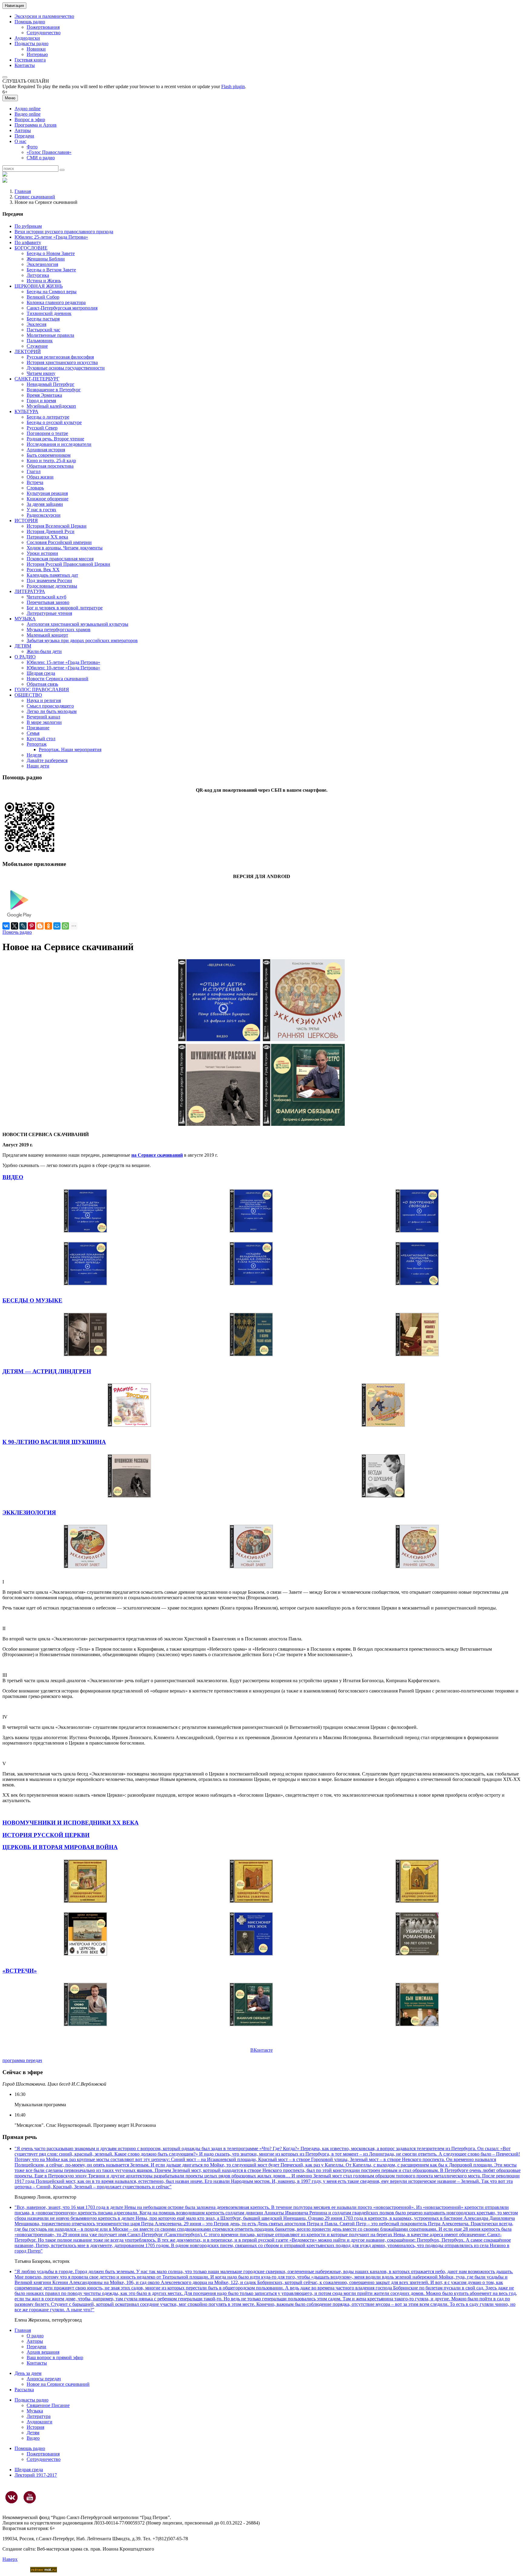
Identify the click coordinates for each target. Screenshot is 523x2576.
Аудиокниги (39, 2422)
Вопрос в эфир (30, 119)
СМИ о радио (41, 158)
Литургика (38, 275)
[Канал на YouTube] (30, 2497)
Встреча (35, 482)
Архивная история (46, 450)
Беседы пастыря (43, 319)
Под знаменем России (49, 580)
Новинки (36, 49)
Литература (39, 2416)
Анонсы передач (44, 2379)
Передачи (24, 136)
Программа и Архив (36, 125)
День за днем (28, 2373)
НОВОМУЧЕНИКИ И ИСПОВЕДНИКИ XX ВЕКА (71, 1823)
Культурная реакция (47, 493)
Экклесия (36, 324)
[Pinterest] (31, 926)
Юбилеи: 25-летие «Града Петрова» (51, 237)
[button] (5, 77)
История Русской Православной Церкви (68, 564)
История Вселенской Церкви (57, 526)
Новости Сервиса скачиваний (58, 679)
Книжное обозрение (48, 499)
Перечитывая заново (48, 602)
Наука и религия (44, 700)
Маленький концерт (47, 635)
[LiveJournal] (23, 926)
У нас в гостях (41, 510)
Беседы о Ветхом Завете (51, 270)
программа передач (22, 2060)
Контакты (25, 65)
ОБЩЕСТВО (28, 695)
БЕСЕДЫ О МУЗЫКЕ (32, 1300)
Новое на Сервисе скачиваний (58, 2384)
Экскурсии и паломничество (44, 16)
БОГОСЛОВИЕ (31, 248)
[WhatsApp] (65, 926)
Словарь (35, 488)
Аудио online (28, 109)
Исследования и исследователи (59, 444)
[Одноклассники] (48, 926)
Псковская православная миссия (60, 559)
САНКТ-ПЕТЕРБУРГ (37, 379)
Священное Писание (48, 2405)
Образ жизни (40, 477)
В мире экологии (44, 722)
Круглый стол (41, 739)
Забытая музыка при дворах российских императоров (82, 640)
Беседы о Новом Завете (51, 253)
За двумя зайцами (45, 504)
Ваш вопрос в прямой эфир (55, 2357)
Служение (37, 346)
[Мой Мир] (57, 926)
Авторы (23, 130)
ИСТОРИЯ (26, 521)
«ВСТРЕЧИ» (20, 1971)
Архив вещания (43, 2352)
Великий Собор (43, 297)
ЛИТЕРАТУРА (30, 591)
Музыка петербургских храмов (59, 630)
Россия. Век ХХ (43, 570)
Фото (32, 147)
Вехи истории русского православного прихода (64, 232)
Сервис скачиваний (35, 197)
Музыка (35, 2411)
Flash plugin (233, 86)
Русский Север (42, 428)
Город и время (41, 401)
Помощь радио (30, 22)
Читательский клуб (46, 597)
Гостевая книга (30, 60)
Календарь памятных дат (52, 575)
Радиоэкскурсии (44, 515)
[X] (15, 926)
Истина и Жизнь (44, 281)
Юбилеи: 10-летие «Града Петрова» (63, 668)
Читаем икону (41, 373)
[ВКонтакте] (6, 926)
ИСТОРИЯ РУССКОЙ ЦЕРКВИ (46, 1835)
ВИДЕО (13, 1177)
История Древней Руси (51, 531)
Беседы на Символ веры (52, 292)
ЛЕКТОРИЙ (28, 351)
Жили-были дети (44, 651)
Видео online (28, 114)
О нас (20, 141)
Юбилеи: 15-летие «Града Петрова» (63, 662)
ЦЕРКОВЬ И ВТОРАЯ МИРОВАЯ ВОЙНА (60, 1847)
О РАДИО (25, 657)
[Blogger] (40, 926)
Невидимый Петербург (51, 384)
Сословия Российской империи (59, 542)
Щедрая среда (41, 673)
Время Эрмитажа (44, 395)
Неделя (34, 755)
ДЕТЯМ (23, 646)
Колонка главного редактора (56, 302)
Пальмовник (40, 341)
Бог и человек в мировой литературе (65, 608)
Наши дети (38, 766)
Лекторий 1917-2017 (36, 2475)
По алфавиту (28, 242)
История (35, 2427)
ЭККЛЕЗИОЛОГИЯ (29, 1512)
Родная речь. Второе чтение (55, 439)
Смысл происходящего (50, 706)
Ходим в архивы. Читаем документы (65, 548)
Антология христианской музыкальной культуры (77, 624)
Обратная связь (42, 684)
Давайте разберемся (47, 760)
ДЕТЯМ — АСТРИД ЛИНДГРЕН (47, 1371)
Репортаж (37, 744)
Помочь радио (17, 932)
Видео (33, 2438)
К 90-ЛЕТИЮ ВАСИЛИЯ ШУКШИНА (54, 1442)
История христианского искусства (62, 362)
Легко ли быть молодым (52, 711)
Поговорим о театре (47, 433)
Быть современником (49, 455)
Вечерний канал (43, 717)
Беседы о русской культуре (54, 422)
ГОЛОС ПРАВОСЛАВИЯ (42, 690)
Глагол (34, 471)
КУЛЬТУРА (26, 411)
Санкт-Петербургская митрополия (62, 308)
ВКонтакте (261, 2050)
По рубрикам (28, 226)
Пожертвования (43, 27)
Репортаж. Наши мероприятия (70, 749)
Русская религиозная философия (60, 357)
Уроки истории (42, 553)
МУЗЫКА (25, 619)
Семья (33, 733)
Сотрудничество (44, 33)
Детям (33, 2433)
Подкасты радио (31, 43)
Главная (23, 191)
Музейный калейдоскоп (51, 406)
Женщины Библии (46, 259)
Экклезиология (42, 264)
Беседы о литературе (48, 417)
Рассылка (24, 2390)
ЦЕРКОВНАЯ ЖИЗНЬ (39, 286)
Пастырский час (43, 330)
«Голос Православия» (49, 152)
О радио (35, 2336)
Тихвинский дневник (49, 313)
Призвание (38, 728)
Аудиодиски (27, 38)
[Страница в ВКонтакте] (12, 2497)
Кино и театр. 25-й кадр (51, 461)
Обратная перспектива (50, 466)
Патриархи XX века (47, 537)
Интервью (37, 54)
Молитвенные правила (50, 335)
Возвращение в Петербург (54, 390)
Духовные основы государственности (66, 368)
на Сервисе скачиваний (157, 1155)
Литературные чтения (49, 613)
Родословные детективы (52, 586)
